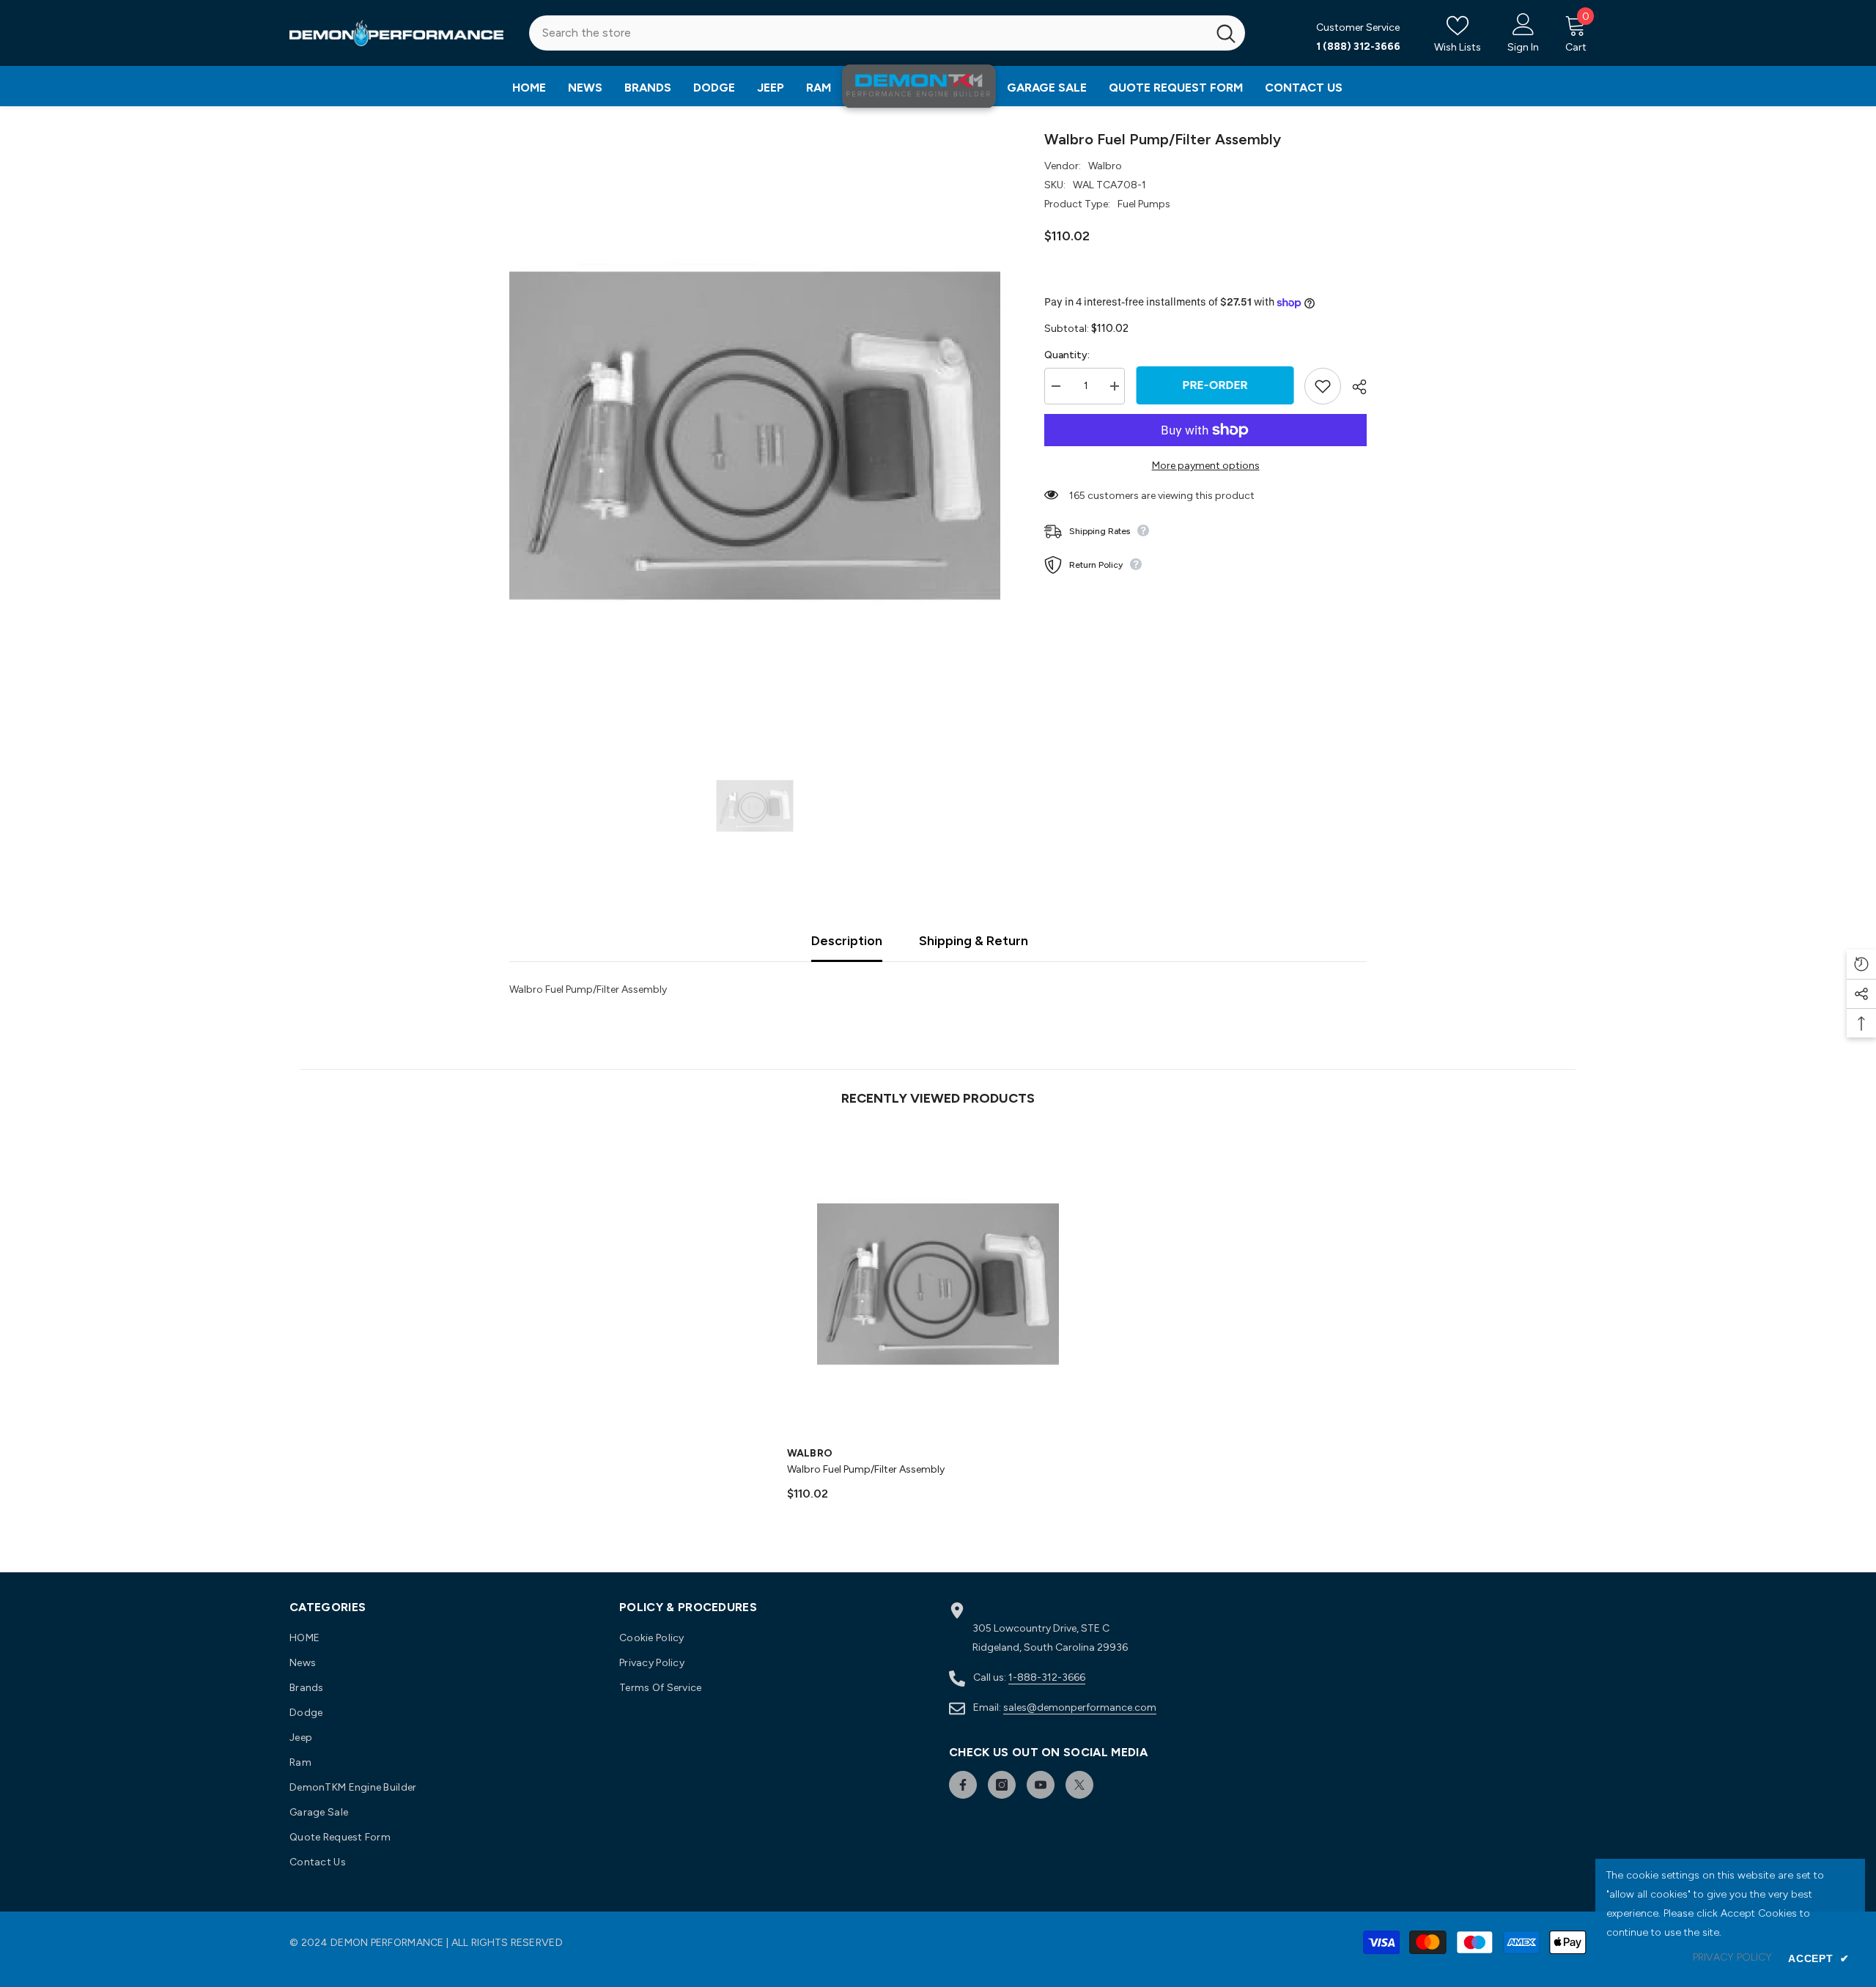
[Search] (887, 33)
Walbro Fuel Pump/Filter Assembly (866, 1469)
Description (847, 941)
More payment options (1206, 466)
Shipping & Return (974, 941)
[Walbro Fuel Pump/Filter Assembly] (938, 1284)
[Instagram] (1002, 1785)
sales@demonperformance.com (1080, 1707)
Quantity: (1067, 355)
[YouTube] (1041, 1785)
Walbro (1105, 166)
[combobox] (868, 33)
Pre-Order (1215, 385)
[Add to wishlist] (1323, 386)
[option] (755, 436)
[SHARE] (1354, 387)
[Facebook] (963, 1785)
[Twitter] (1079, 1785)
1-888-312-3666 (1047, 1677)
